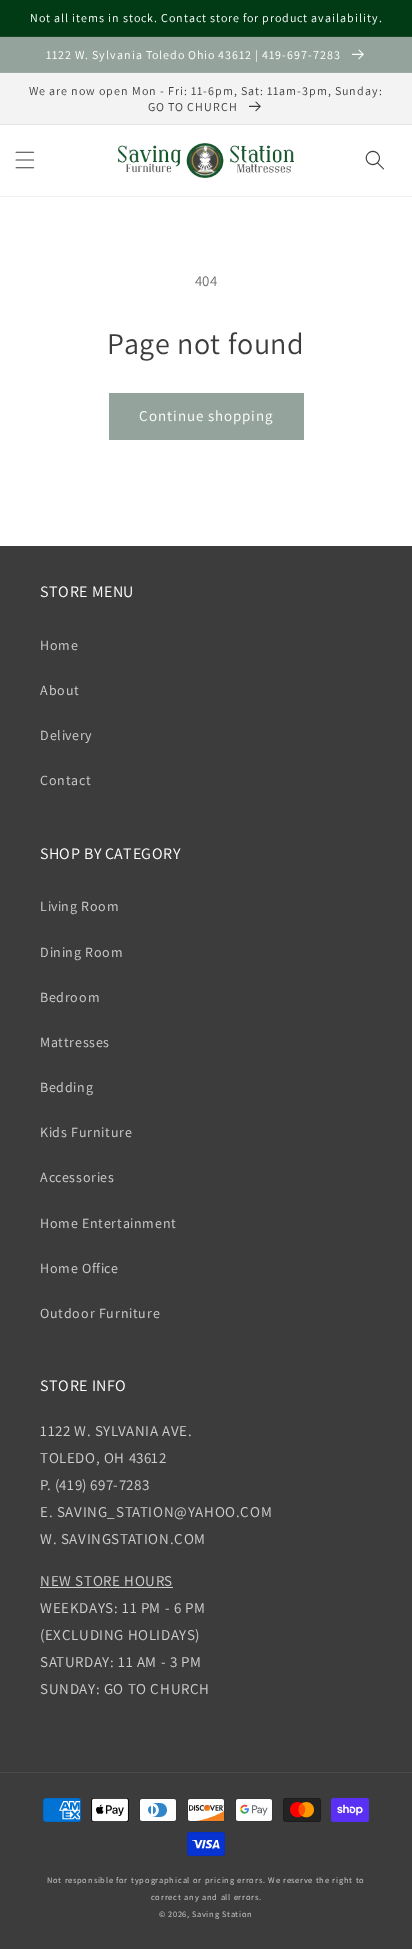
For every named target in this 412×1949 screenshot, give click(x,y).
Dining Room (82, 952)
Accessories (77, 1177)
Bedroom (70, 997)
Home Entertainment (108, 1223)
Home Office (79, 1268)
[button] (25, 160)
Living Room (80, 906)
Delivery (66, 735)
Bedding (66, 1087)
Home (59, 645)
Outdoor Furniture (100, 1313)
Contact (65, 780)
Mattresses (75, 1042)
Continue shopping (206, 415)
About (60, 690)
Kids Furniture (86, 1132)
